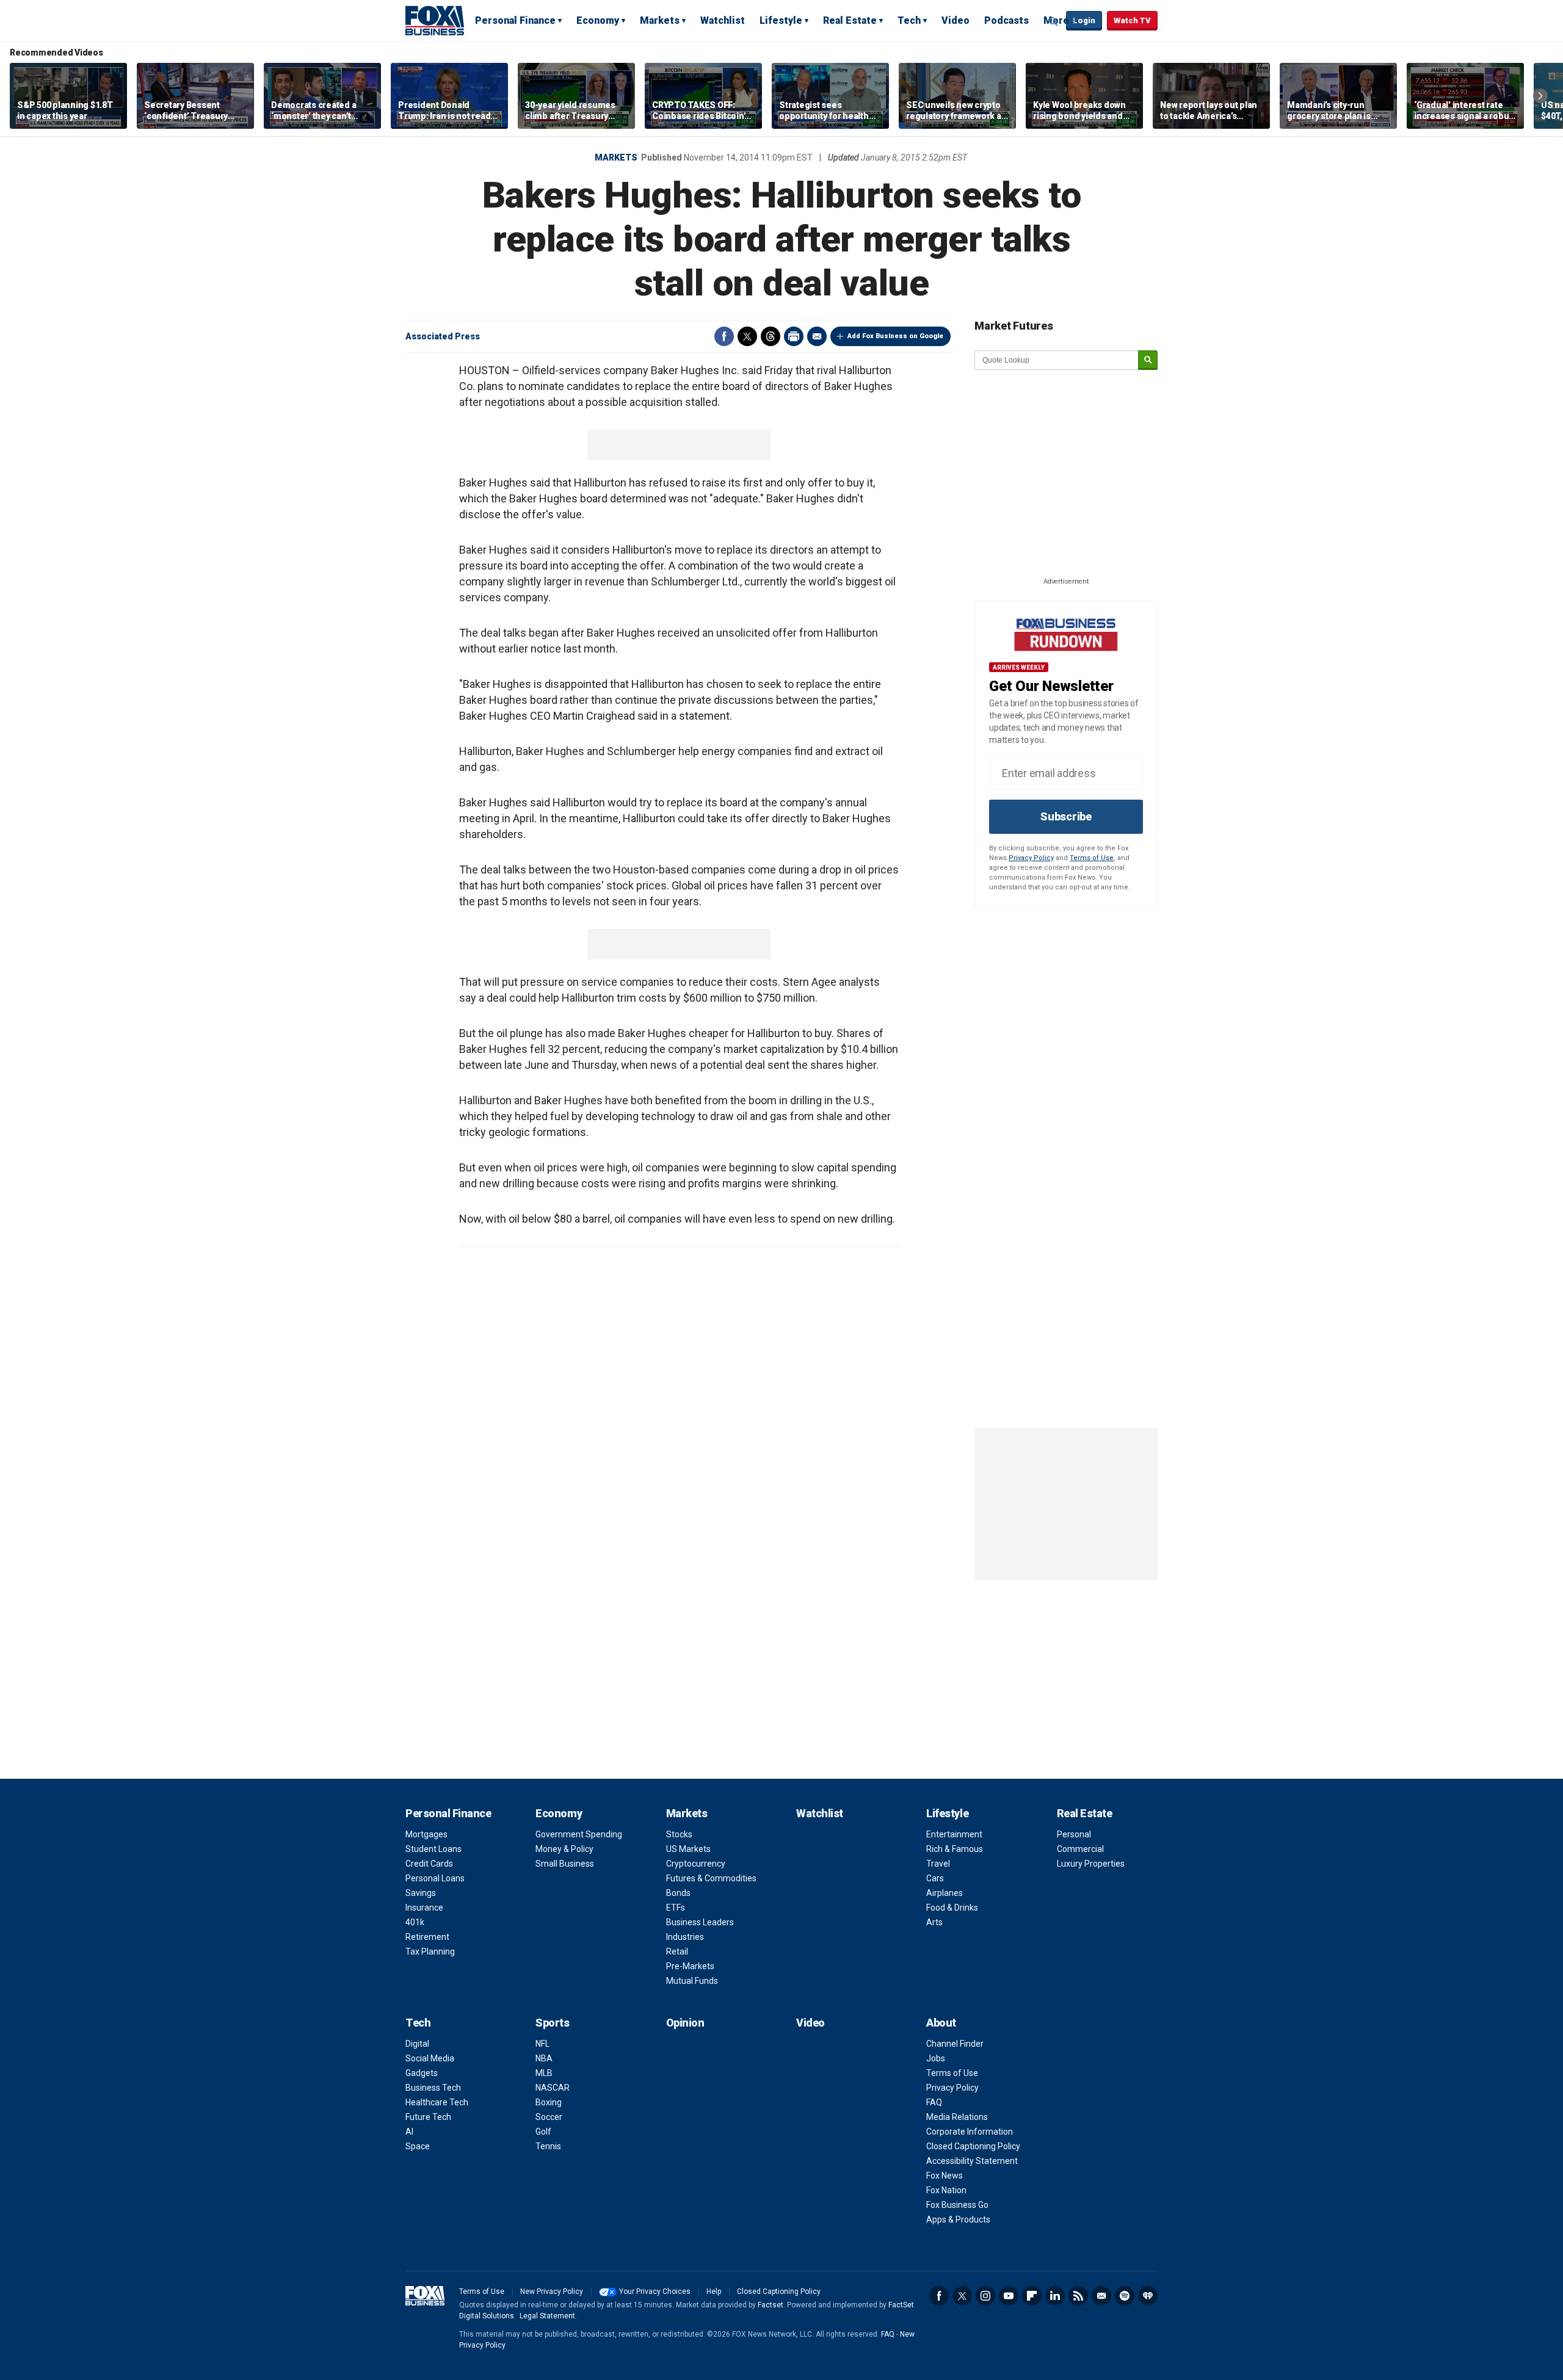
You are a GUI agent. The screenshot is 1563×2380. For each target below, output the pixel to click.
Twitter (747, 336)
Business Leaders (700, 1922)
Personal (1074, 1834)
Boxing (549, 2102)
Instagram (985, 2296)
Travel (938, 1864)
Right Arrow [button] (1540, 96)
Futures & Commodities (711, 1878)
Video (956, 20)
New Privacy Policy (552, 2291)
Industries (685, 1937)
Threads (771, 336)
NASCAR (553, 2088)
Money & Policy (564, 1849)
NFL (542, 2044)
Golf (543, 2132)
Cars (935, 1878)
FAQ (934, 2102)
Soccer (549, 2117)
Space (418, 2146)
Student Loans (433, 1849)
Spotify (1125, 2296)
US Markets (688, 1849)
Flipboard (1032, 2296)
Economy (598, 20)
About (941, 2023)
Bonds (678, 1893)
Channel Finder (955, 2044)
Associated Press (443, 336)
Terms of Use (1092, 858)
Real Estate (850, 20)
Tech (909, 20)
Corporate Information (970, 2132)
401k (415, 1922)
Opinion (685, 2023)
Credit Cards (429, 1864)
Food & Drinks (952, 1908)
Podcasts (1006, 20)
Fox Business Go (957, 2205)
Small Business (565, 1864)
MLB (544, 2073)
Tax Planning (430, 1951)
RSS (1078, 2296)
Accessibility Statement (972, 2161)
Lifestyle (781, 20)
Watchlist (723, 20)
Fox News (945, 2176)
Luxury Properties (1091, 1864)
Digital (417, 2044)
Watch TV (1132, 20)
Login (1084, 20)
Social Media (430, 2058)
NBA (544, 2058)
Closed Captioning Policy (973, 2146)
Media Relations (957, 2117)
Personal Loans (435, 1878)
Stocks (679, 1834)
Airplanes (945, 1893)
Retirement (427, 1937)
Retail (677, 1951)
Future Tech (428, 2117)
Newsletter (1101, 2296)
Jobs (936, 2058)
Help (714, 2291)
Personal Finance (515, 20)
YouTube (1009, 2296)
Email (817, 336)
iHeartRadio (1148, 2296)
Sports (552, 2023)
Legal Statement (547, 2316)
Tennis (548, 2146)
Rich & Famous (955, 1849)
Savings (421, 1893)
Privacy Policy (1031, 858)
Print (794, 336)
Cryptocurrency (696, 1864)
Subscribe (1066, 816)
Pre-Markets (690, 1966)
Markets (660, 20)
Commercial (1080, 1849)
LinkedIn (1055, 2296)
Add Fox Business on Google (895, 336)
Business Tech (433, 2088)
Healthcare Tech (437, 2102)
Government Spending (579, 1834)
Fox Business (435, 20)
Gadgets (422, 2073)
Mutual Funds (692, 1981)
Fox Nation (946, 2190)
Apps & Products (958, 2219)
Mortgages (426, 1834)
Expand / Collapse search (1054, 21)
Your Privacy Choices (655, 2291)
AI (409, 2132)
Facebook (724, 336)
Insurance (424, 1908)
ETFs (676, 1908)
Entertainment (954, 1834)
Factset (771, 2305)
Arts (934, 1922)
